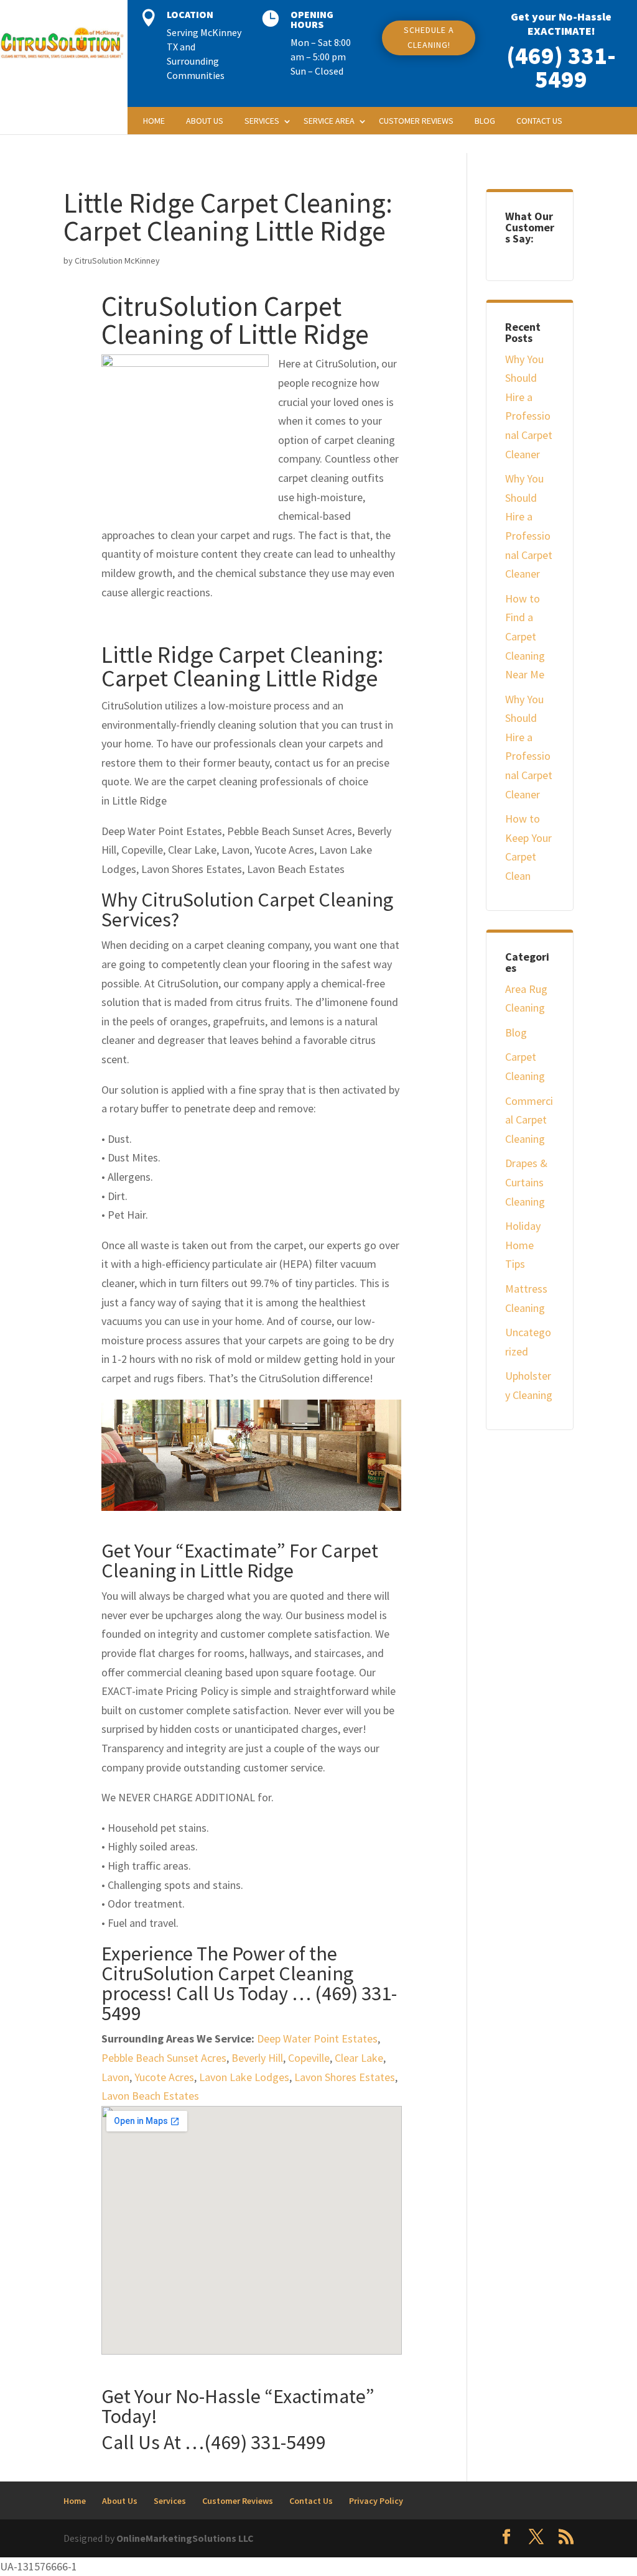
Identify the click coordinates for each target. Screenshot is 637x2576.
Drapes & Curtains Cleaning (526, 1182)
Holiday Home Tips (523, 1245)
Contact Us (539, 121)
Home (154, 121)
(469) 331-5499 (561, 67)
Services (262, 121)
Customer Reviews (416, 121)
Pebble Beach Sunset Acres (164, 2058)
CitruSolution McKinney (117, 261)
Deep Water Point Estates (317, 2038)
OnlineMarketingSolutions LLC (185, 2538)
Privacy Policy (376, 2501)
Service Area (329, 121)
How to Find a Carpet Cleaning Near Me (525, 636)
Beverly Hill (257, 2058)
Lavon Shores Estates (345, 2077)
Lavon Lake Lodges (244, 2077)
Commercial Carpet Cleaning (529, 1120)
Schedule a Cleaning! (429, 37)
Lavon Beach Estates (150, 2096)
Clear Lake (359, 2058)
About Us (205, 121)
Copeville (309, 2058)
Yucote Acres (164, 2077)
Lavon (115, 2077)
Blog (485, 121)
